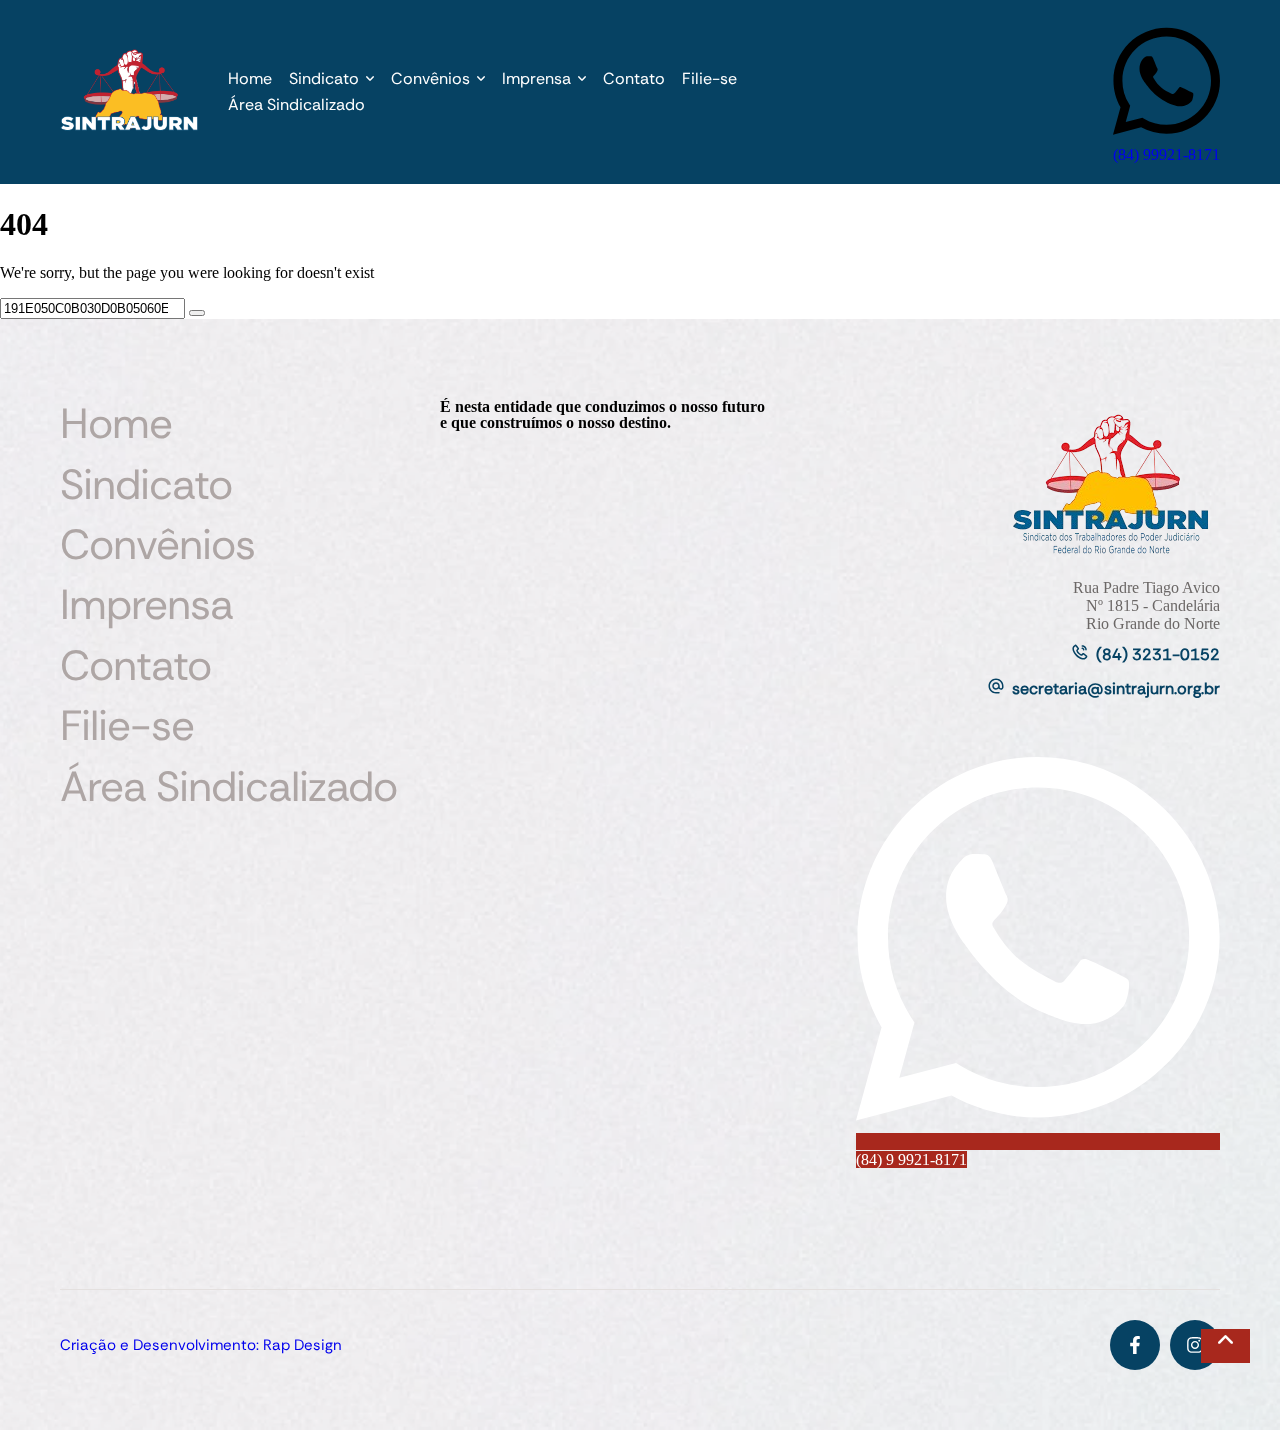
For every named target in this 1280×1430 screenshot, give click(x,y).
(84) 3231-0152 (1158, 654)
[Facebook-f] (1135, 1345)
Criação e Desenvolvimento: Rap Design (201, 1345)
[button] (370, 79)
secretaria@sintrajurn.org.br (1116, 688)
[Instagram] (1195, 1345)
